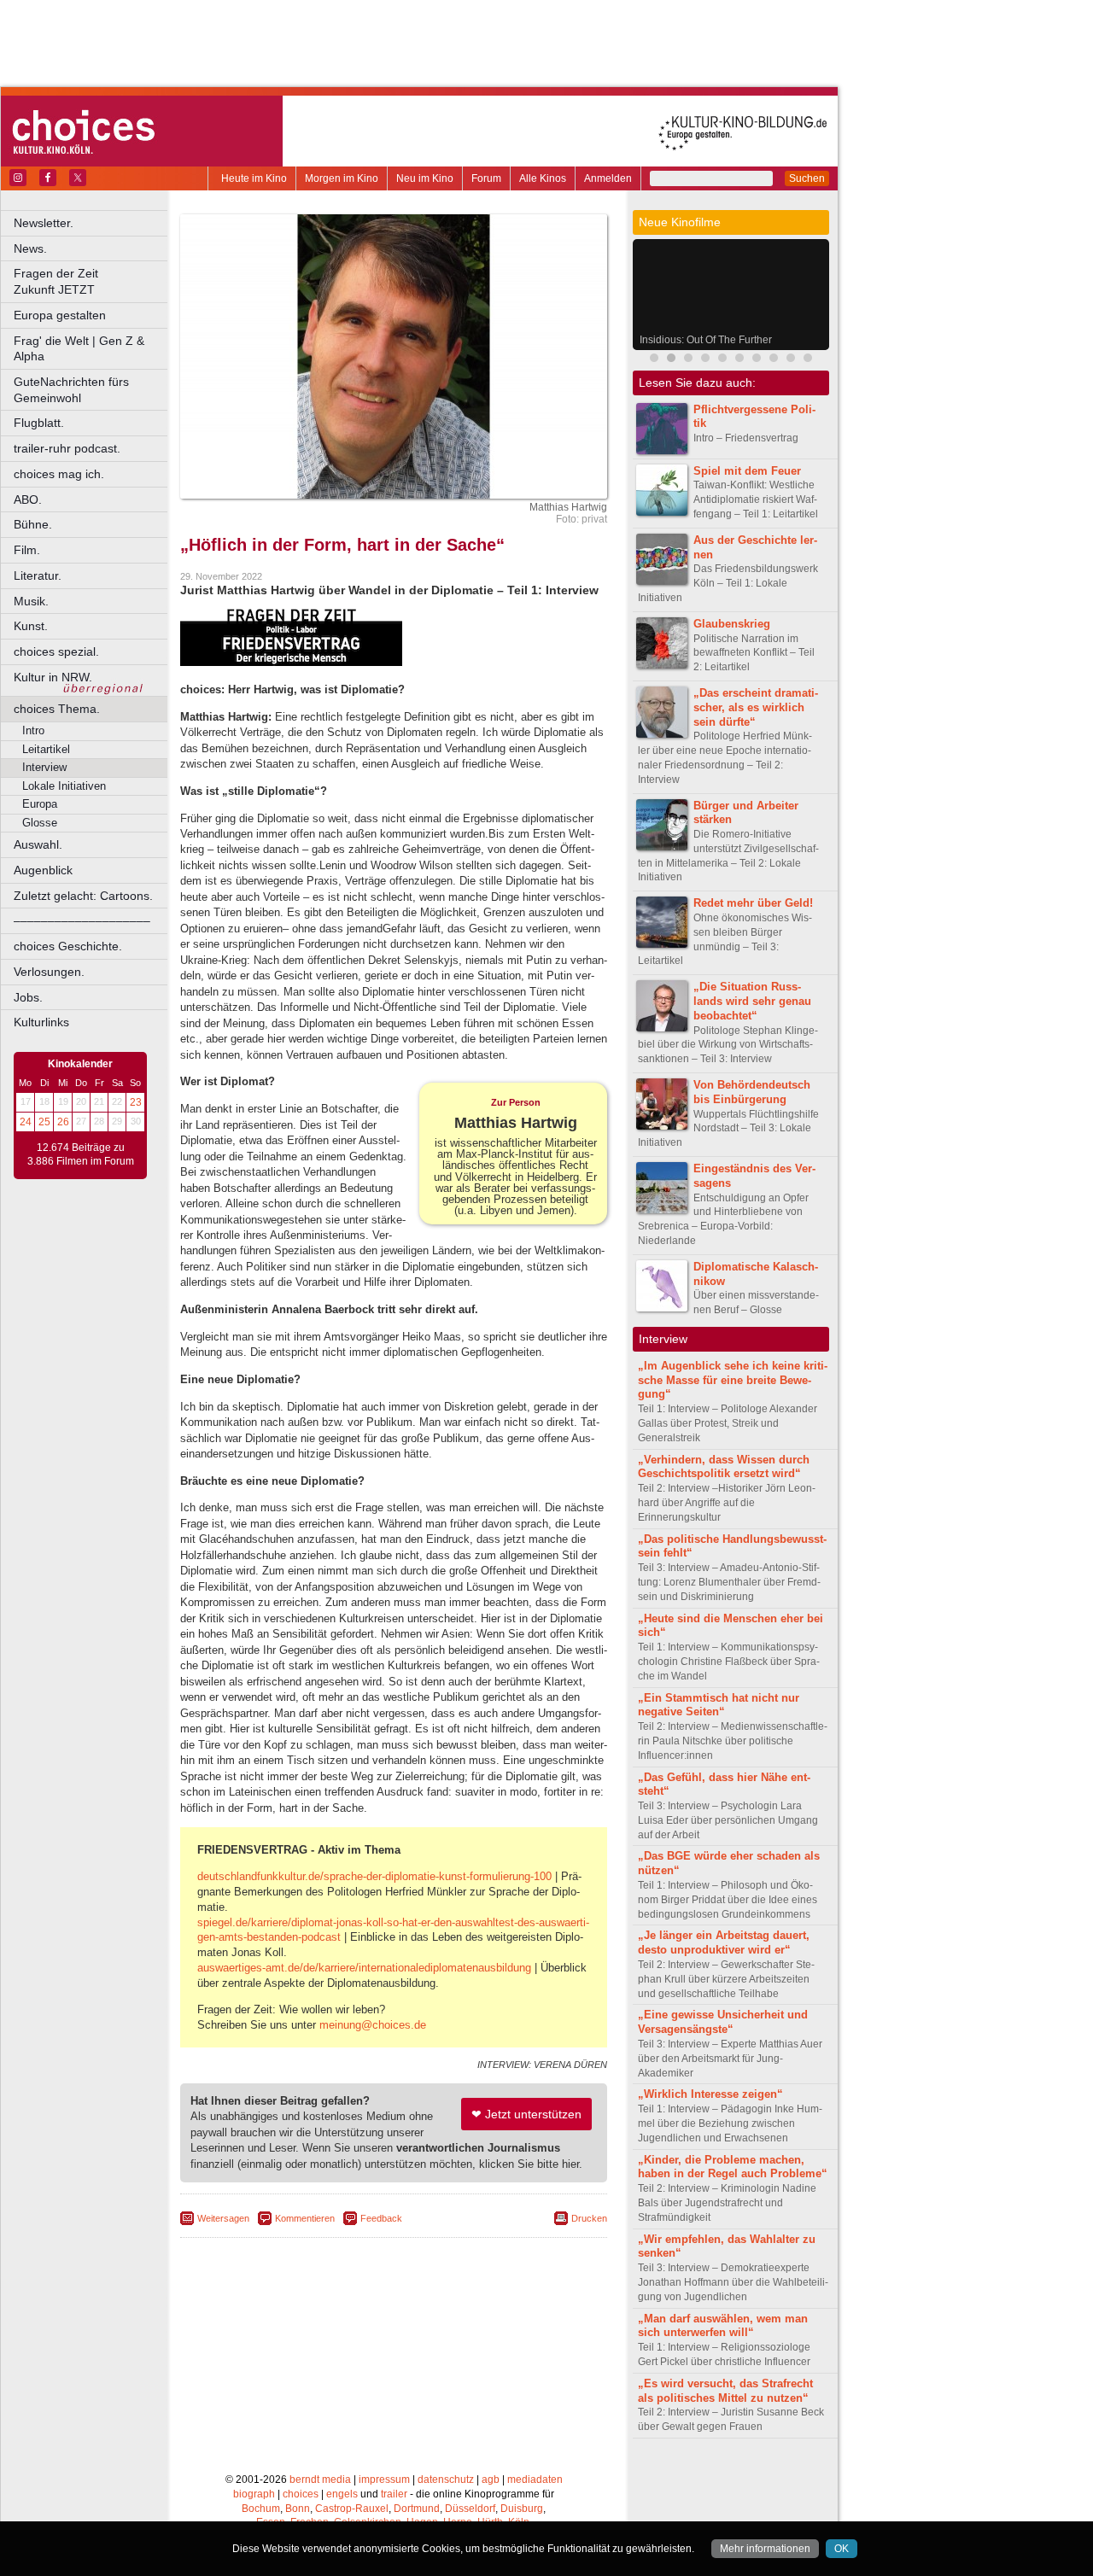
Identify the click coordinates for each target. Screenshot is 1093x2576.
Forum (486, 178)
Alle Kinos (543, 178)
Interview (44, 767)
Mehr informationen (765, 2549)
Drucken (589, 2218)
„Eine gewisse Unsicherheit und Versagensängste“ (723, 2022)
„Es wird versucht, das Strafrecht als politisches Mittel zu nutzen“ (725, 2391)
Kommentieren (305, 2218)
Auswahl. (38, 844)
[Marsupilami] (654, 360)
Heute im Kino (254, 178)
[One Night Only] (757, 360)
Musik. (31, 601)
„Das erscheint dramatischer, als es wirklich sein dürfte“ (756, 707)
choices (301, 2494)
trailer (394, 2494)
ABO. (28, 499)
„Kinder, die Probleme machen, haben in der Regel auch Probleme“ (733, 2167)
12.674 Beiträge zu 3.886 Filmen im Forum (81, 1154)
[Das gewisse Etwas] (739, 360)
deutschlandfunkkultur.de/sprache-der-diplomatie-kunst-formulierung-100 (374, 1876)
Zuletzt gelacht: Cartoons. (83, 896)
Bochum (261, 2509)
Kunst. (31, 626)
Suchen (807, 178)
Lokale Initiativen (64, 786)
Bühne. (33, 524)
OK (842, 2549)
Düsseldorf (470, 2509)
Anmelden (608, 178)
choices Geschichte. (68, 946)
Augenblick (43, 870)
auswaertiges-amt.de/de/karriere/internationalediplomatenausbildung (364, 1968)
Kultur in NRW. (53, 677)
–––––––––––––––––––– (82, 920)
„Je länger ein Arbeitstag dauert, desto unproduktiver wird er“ (724, 1942)
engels (342, 2494)
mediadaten (535, 2480)
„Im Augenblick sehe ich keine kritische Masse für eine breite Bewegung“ (733, 1380)
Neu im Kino (425, 178)
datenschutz (446, 2480)
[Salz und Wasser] (808, 360)
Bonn (298, 2509)
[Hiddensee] (774, 360)
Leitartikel (46, 749)
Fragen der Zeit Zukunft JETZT (92, 281)
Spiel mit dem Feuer (747, 471)
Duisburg (522, 2509)
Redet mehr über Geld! (753, 903)
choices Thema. (57, 709)
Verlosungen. (49, 972)
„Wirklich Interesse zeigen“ (710, 2094)
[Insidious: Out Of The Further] (671, 360)
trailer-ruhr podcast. (67, 448)
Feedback (381, 2218)
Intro (33, 730)
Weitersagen (223, 2218)
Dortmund (417, 2509)
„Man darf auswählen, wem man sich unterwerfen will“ (723, 2326)
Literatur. (38, 575)
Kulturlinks (41, 1022)
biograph (254, 2494)
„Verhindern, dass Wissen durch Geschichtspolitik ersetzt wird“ (724, 1467)
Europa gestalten (60, 315)
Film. (27, 550)
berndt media (320, 2480)
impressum (384, 2480)
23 (136, 1102)
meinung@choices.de (373, 2025)
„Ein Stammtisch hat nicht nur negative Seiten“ (719, 1705)
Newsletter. (44, 223)
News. (30, 248)
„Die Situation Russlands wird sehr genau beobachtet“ (752, 1001)
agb (491, 2480)
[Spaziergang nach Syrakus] (688, 360)
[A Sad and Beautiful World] (722, 360)
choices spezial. (56, 651)
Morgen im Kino (342, 178)
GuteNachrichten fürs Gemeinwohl (71, 390)
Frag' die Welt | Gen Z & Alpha (79, 349)
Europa (40, 804)
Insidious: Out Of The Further (706, 340)
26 (63, 1122)
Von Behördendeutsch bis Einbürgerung (752, 1092)
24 (26, 1122)
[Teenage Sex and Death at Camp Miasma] (705, 360)
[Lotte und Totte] (791, 360)
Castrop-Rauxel (352, 2509)
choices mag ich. (59, 474)
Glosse (40, 823)
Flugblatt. (39, 423)
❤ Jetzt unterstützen (526, 2114)
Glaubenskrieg (732, 624)
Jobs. (28, 997)
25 (44, 1122)
